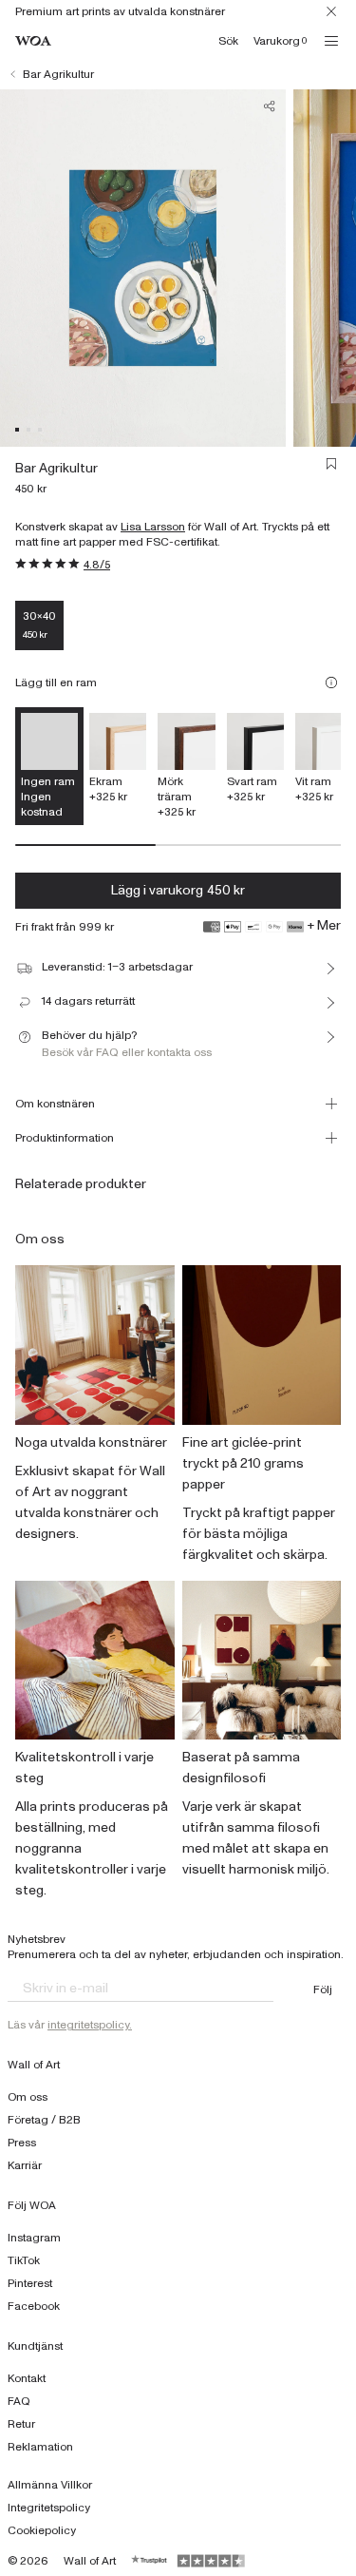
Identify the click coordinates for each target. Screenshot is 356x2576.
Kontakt (27, 2378)
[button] (17, 430)
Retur (21, 2424)
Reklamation (40, 2447)
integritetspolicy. (90, 2025)
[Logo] (33, 41)
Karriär (25, 2165)
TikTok (24, 2260)
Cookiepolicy (42, 2530)
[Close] (331, 11)
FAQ (19, 2401)
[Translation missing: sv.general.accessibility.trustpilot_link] (150, 2561)
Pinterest (30, 2283)
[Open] (331, 41)
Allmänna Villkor (50, 2485)
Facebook (34, 2306)
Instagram (34, 2238)
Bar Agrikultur (58, 74)
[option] (118, 759)
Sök (228, 41)
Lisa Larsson (153, 527)
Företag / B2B (44, 2120)
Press (22, 2143)
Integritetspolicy (49, 2508)
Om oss (28, 2097)
